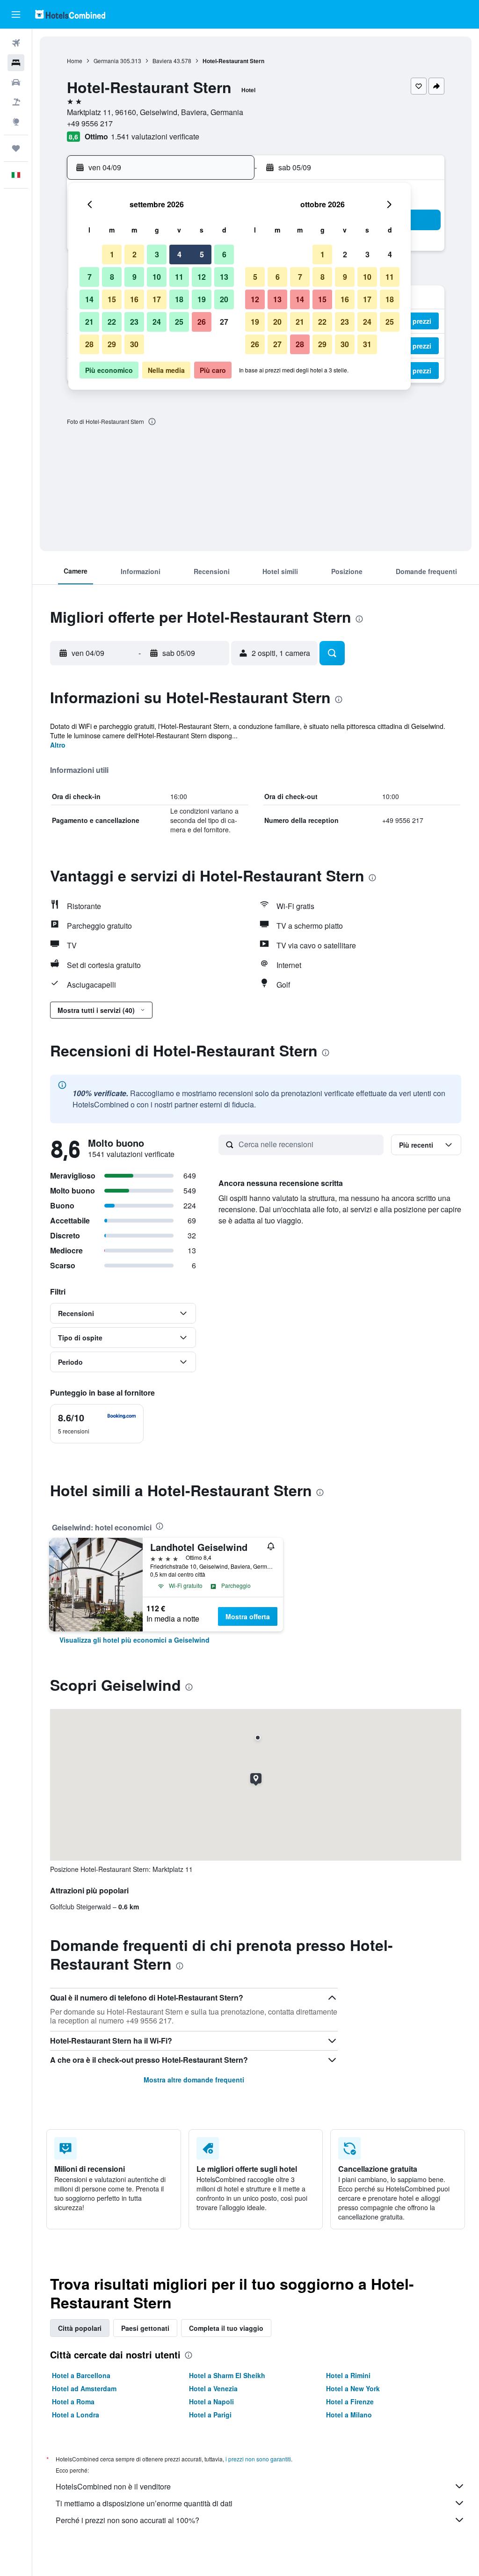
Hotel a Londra (76, 2415)
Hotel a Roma (73, 2401)
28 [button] (89, 344)
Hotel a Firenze (350, 2401)
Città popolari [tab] (80, 2328)
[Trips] (16, 148)
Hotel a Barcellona (81, 2375)
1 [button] (112, 254)
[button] (16, 15)
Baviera (162, 61)
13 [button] (224, 277)
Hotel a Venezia (213, 2388)
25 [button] (179, 322)
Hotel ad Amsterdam (84, 2388)
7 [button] (90, 277)
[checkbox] (97, 1424)
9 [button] (134, 277)
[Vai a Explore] (16, 122)
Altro (58, 745)
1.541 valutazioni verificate (155, 136)
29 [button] (112, 344)
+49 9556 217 (90, 123)
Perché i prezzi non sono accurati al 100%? (127, 2520)
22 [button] (112, 322)
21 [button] (89, 322)
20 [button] (224, 299)
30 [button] (134, 344)
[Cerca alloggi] (16, 63)
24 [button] (157, 322)
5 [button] (202, 254)
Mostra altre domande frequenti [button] (194, 2080)
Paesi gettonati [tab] (145, 2328)
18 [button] (179, 299)
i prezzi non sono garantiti (258, 2459)
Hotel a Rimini (348, 2375)
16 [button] (134, 299)
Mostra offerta (248, 1616)
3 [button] (157, 254)
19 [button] (202, 299)
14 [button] (89, 299)
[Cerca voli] (16, 43)
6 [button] (224, 254)
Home (75, 61)
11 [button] (179, 277)
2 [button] (134, 254)
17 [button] (157, 299)
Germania (106, 61)
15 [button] (112, 299)
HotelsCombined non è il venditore (113, 2486)
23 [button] (134, 322)
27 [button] (224, 322)
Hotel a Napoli (211, 2401)
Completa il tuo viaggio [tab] (226, 2328)
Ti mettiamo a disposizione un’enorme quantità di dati (144, 2503)
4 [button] (179, 254)
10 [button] (157, 277)
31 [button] (367, 344)
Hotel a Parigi (210, 2415)
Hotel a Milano (349, 2415)
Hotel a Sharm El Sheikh (227, 2375)
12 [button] (202, 277)
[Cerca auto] (16, 82)
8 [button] (112, 277)
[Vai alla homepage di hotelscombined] (70, 14)
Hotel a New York (353, 2388)
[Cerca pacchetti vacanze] (16, 102)
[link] (134, 1640)
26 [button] (202, 322)
